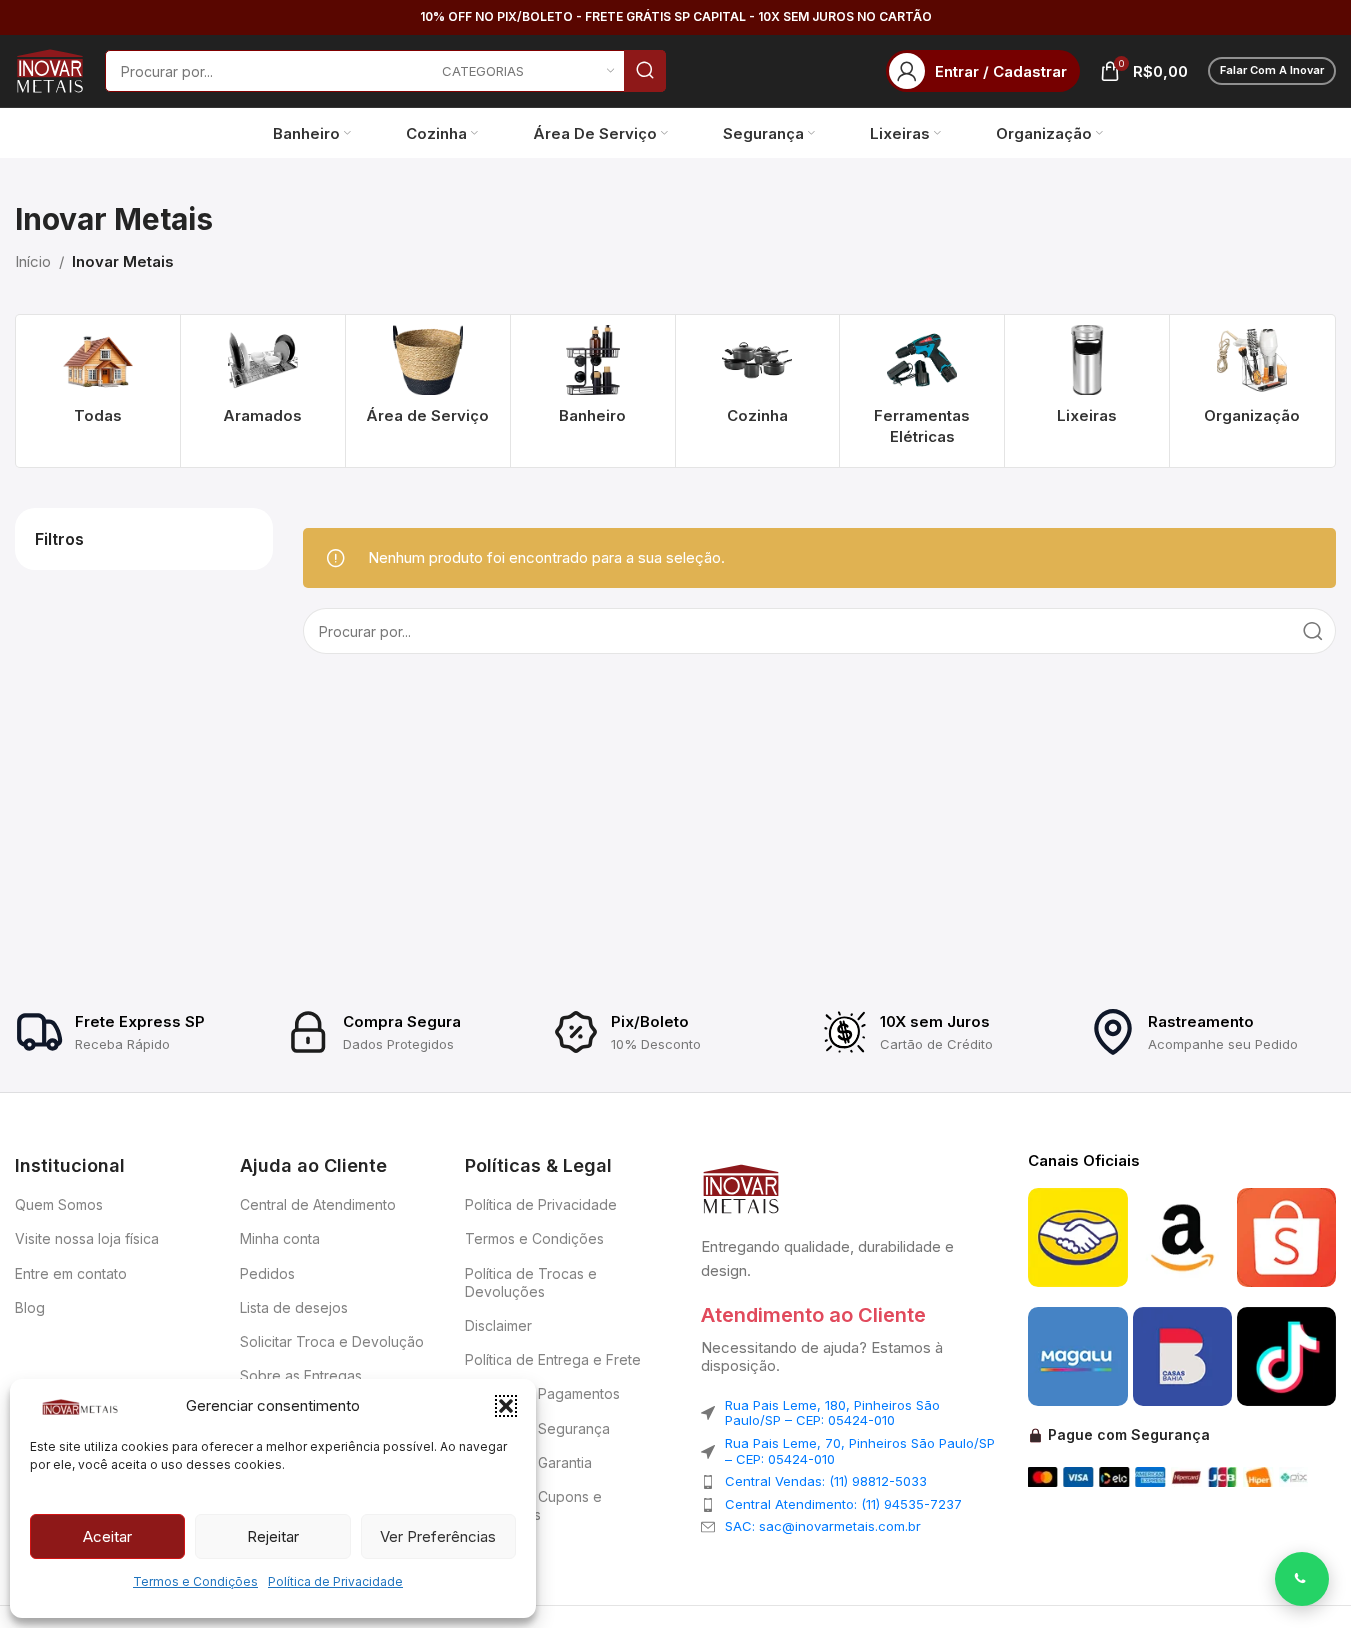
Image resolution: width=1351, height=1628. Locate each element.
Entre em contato (71, 1273)
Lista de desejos (294, 1307)
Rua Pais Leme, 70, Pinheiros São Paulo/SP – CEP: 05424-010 (860, 1451)
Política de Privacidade (335, 1581)
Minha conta (280, 1238)
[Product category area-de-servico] (428, 380)
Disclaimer (498, 1325)
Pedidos (267, 1273)
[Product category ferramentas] (922, 391)
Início (33, 261)
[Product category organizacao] (1252, 380)
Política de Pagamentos (542, 1393)
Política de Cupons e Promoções (533, 1505)
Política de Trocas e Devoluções (531, 1282)
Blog (30, 1307)
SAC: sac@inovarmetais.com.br (823, 1526)
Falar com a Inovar (1272, 70)
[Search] (645, 71)
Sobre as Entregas (301, 1375)
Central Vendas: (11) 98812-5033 (826, 1481)
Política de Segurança (537, 1428)
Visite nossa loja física (87, 1238)
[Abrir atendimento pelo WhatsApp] (1302, 1579)
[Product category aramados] (263, 380)
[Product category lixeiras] (1087, 380)
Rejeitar (273, 1536)
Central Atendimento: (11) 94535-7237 (843, 1504)
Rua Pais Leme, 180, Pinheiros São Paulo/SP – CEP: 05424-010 (832, 1413)
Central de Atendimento (318, 1204)
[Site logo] (50, 69)
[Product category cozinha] (758, 380)
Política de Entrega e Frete (553, 1359)
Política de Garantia (528, 1462)
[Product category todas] (98, 380)
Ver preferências (438, 1536)
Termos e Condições (195, 1581)
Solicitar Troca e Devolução (332, 1341)
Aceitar (107, 1536)
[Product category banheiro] (593, 380)
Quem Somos (59, 1204)
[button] (506, 1406)
